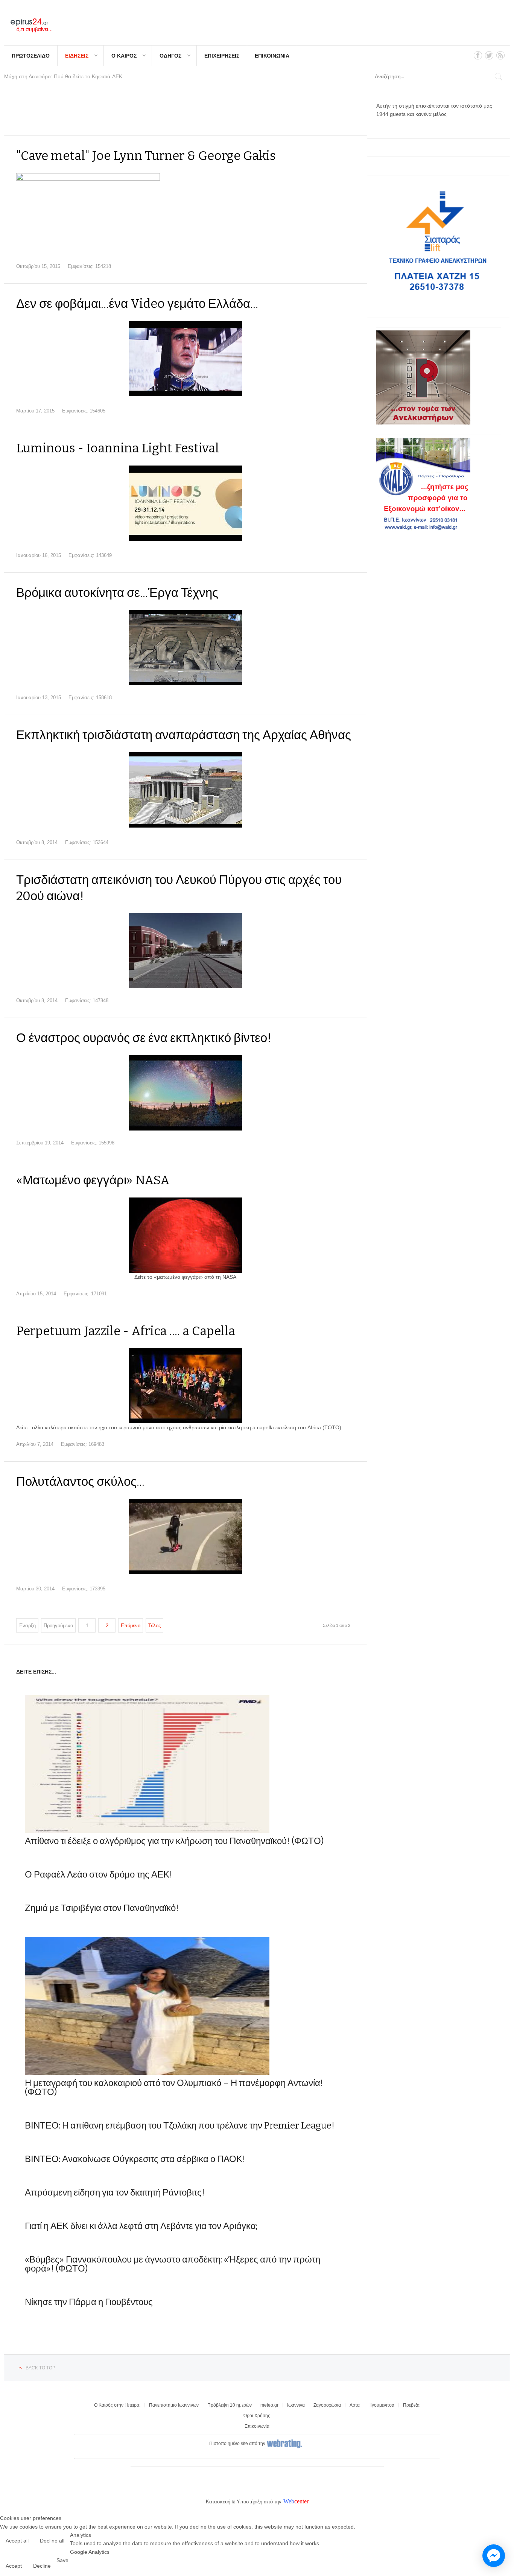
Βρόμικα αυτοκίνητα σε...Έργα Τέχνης (117, 593)
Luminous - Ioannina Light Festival (118, 448)
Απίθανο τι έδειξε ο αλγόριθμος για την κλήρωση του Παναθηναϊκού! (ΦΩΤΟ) (174, 1841)
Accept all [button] (17, 2541)
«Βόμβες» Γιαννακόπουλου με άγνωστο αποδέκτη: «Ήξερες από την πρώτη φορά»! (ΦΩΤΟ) (173, 2264)
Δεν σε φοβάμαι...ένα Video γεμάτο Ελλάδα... (137, 304)
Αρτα (355, 2405)
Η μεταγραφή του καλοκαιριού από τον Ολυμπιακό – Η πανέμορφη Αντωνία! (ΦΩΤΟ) (174, 2088)
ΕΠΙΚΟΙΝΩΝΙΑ (272, 56)
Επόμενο (131, 1626)
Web (289, 2501)
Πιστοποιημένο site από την (237, 2444)
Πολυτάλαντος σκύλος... (80, 1482)
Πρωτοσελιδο (31, 56)
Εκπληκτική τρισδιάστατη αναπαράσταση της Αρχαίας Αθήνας (184, 735)
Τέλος (154, 1626)
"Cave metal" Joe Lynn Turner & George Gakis (146, 156)
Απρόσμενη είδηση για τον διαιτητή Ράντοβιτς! (115, 2193)
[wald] (423, 530)
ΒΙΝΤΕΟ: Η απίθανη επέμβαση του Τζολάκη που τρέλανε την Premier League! (180, 2126)
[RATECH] (423, 423)
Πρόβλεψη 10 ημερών (230, 2405)
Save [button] (62, 2560)
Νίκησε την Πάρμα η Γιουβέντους (89, 2302)
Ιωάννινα (296, 2405)
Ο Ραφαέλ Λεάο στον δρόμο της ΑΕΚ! (99, 1875)
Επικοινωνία (257, 2426)
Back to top (40, 2368)
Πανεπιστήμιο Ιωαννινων (174, 2405)
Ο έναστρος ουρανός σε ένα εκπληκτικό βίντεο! (144, 1038)
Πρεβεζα (411, 2405)
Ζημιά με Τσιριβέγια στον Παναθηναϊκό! (102, 1908)
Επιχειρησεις (222, 56)
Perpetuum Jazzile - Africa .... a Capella (126, 1331)
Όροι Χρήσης (257, 2416)
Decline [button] (42, 2566)
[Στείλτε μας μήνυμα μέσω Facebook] (494, 2556)
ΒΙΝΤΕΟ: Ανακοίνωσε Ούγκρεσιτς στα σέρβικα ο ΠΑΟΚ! (135, 2159)
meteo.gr (269, 2405)
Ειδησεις (77, 56)
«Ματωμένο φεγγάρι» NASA (93, 1180)
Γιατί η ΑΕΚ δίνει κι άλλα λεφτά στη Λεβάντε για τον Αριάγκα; (141, 2226)
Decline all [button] (52, 2541)
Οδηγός (170, 56)
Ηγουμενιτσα (381, 2405)
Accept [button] (14, 2566)
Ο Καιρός (124, 56)
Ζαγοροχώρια (327, 2405)
